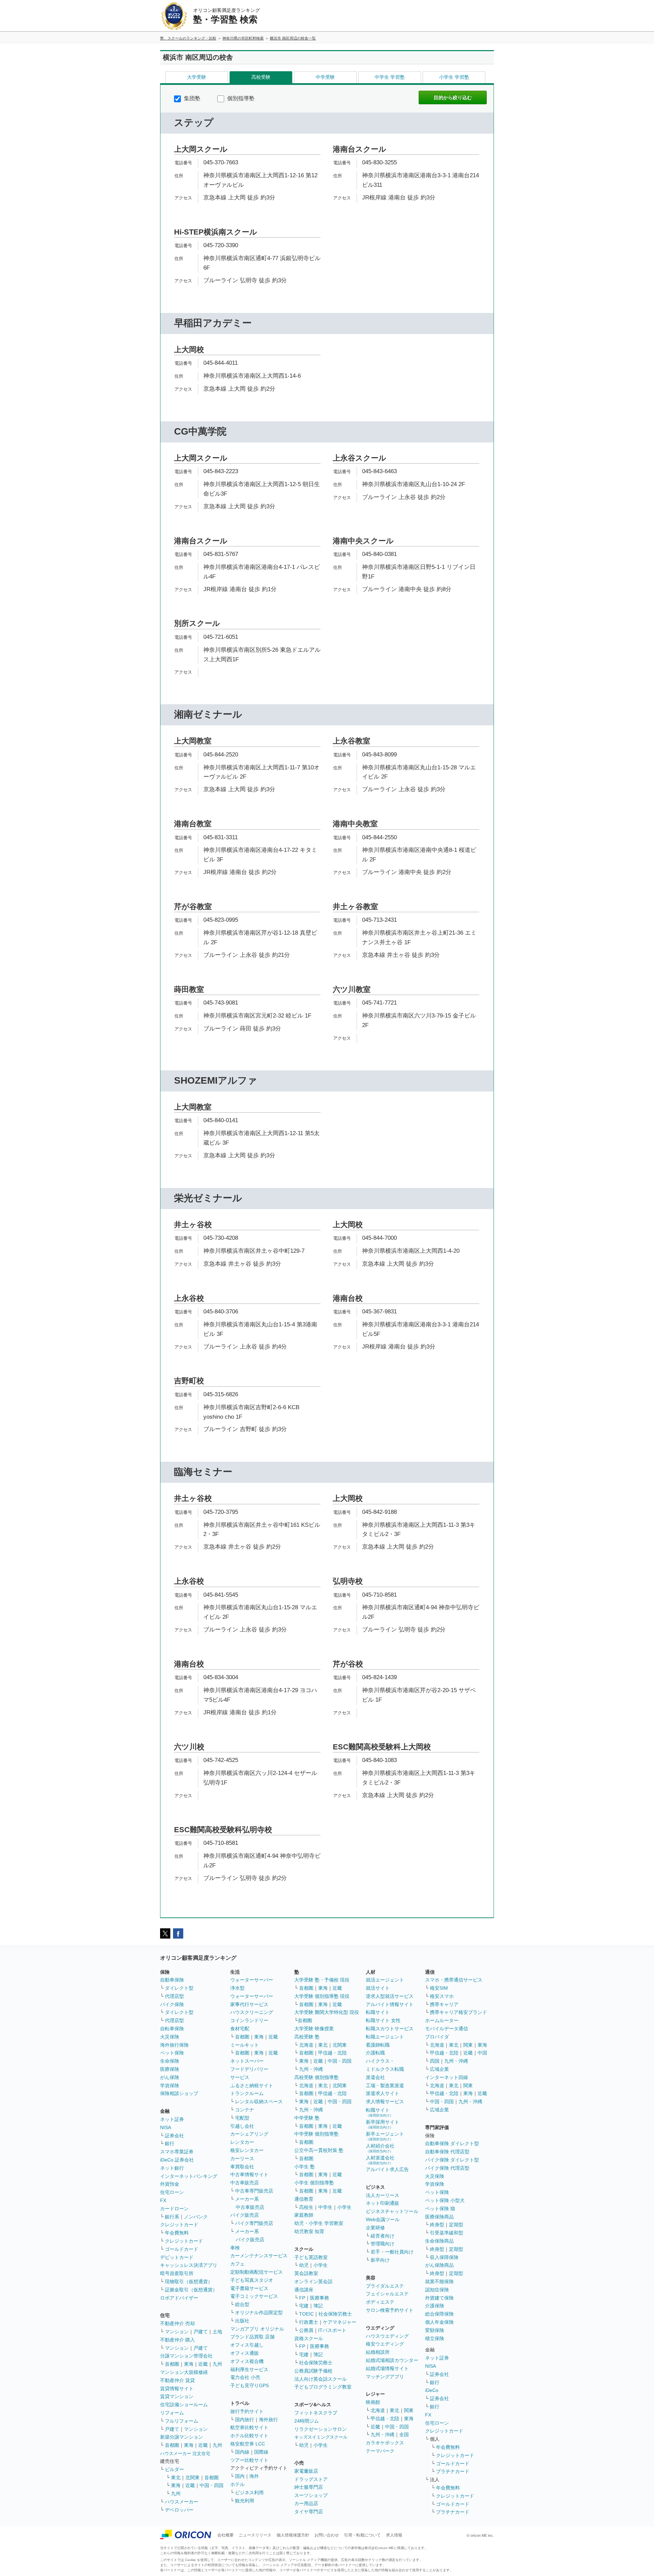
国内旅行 (245, 2420)
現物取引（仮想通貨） (189, 2281)
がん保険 (170, 2077)
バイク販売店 (245, 2215)
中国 (482, 2053)
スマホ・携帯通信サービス (454, 1980)
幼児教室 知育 (309, 2231)
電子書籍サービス (249, 2288)
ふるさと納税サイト (252, 2085)
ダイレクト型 (179, 1988)
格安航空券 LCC (248, 2444)
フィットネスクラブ (316, 2413)
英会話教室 (306, 2273)
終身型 (437, 2225)
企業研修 (375, 2228)
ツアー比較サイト (249, 2460)
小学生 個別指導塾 (314, 2183)
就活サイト (378, 1988)
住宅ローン (172, 2192)
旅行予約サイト (247, 2411)
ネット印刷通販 (383, 2203)
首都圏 (172, 2364)
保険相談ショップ (179, 2093)
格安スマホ (442, 1996)
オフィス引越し (247, 2345)
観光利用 (245, 2501)
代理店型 (174, 1996)
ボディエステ (380, 2302)
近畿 (203, 2364)
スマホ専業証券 (177, 2152)
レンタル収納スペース (259, 2102)
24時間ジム (307, 2421)
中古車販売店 (245, 2183)
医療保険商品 (439, 2217)
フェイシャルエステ (387, 2294)
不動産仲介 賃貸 (177, 2380)
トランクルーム (247, 2093)
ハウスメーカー (182, 2502)
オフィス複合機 (247, 2361)
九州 (217, 2364)
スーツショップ (311, 2495)
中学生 (325, 2207)
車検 (235, 2248)
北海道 (306, 2045)
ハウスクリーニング (252, 2012)
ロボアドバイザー (179, 2298)
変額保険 (435, 2330)
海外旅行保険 (174, 2045)
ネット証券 (172, 2119)
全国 (404, 2435)
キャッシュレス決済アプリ (189, 2265)
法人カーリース (383, 2195)
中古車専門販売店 (254, 2191)
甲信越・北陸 (332, 2053)
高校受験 (261, 77)
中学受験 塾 (307, 2118)
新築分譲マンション (182, 2437)
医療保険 (170, 2069)
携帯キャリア (444, 2004)
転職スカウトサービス (390, 2029)
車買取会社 (242, 2167)
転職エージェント (385, 2037)
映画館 (373, 2402)
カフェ (237, 2264)
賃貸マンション (177, 2396)
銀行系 (172, 2217)
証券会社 (174, 2136)
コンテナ (245, 2110)
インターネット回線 (447, 2077)
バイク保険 (172, 2004)
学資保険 (170, 2085)
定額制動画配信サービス (256, 2272)
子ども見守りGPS (250, 2385)
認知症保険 (437, 2290)
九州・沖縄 (311, 2069)
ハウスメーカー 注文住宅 (185, 2453)
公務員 (306, 2330)
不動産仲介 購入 (177, 2340)
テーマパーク (380, 2451)
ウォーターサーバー (252, 1980)
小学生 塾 (305, 2167)
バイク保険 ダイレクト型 (452, 2160)
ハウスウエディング (387, 2336)
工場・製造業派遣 (385, 2085)
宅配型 (242, 2118)
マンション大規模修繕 (184, 2372)
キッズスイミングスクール (321, 2437)
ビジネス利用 (249, 2492)
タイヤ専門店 (309, 2512)
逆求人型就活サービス (390, 1996)
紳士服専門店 (309, 2487)
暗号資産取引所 (177, 2273)
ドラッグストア (311, 2479)
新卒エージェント (385, 2136)
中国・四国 (212, 2485)
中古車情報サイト (249, 2174)
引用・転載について (362, 2535)
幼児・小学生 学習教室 (319, 2223)
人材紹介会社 (380, 2148)
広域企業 (439, 2069)
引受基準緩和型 (447, 2233)
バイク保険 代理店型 (447, 2168)
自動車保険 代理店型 (447, 2152)
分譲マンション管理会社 (186, 2356)
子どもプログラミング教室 (323, 2387)
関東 (409, 2410)
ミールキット (245, 2045)
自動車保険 (172, 1980)
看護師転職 (378, 2045)
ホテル (237, 2484)
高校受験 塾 (307, 2037)
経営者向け (383, 2236)
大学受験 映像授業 (314, 2029)
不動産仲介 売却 (177, 2323)
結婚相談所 (378, 2352)
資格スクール (309, 2338)
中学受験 (325, 77)
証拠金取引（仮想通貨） (191, 2290)
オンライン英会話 (313, 2281)
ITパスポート (332, 2330)
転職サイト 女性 (383, 2020)
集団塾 (191, 98)
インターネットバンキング (189, 2176)
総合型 (242, 2304)
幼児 (304, 2265)
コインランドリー (249, 2020)
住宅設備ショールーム (184, 2405)
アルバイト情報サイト (390, 2004)
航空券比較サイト (249, 2427)
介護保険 (435, 2306)
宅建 (304, 2306)
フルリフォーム (182, 2421)
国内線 (242, 2452)
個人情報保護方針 (293, 2535)
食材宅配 (240, 2029)
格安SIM (439, 1988)
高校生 (306, 2207)
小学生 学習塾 (454, 77)
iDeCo (432, 2390)
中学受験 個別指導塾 (316, 2134)
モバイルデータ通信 (447, 2029)
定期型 (456, 2225)
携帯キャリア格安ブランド (458, 2012)
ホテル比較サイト (249, 2436)
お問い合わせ (327, 2535)
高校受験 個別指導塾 (316, 2077)
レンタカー (242, 2142)
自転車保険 (172, 2029)
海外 (254, 2476)
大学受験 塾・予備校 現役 (322, 1980)
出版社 (242, 2321)
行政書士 (309, 2322)
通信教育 (304, 2199)
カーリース (242, 2158)
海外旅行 (268, 2420)
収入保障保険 (444, 2257)
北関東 (192, 2477)
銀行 (170, 2143)
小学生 (344, 2207)
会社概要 (225, 2535)
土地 (217, 2332)
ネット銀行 (172, 2168)
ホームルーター (442, 2020)
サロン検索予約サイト (390, 2310)
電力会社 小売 (245, 2377)
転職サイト (378, 2012)
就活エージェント (385, 1980)
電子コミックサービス (254, 2296)
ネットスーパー (247, 2061)
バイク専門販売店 (254, 2223)
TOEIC (306, 2314)
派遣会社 (375, 2077)
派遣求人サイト (383, 2093)
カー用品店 (306, 2503)
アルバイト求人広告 (387, 2169)
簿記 (318, 2306)
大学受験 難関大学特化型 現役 (327, 2012)
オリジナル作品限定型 (259, 2313)
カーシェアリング (249, 2134)
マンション (177, 2332)
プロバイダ (437, 2037)
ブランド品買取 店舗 (252, 2337)
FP (302, 2298)
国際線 (261, 2452)
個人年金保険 (439, 2322)
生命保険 (170, 2061)
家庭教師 (304, 2215)
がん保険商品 (439, 2265)
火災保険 (170, 2037)
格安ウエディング (385, 2344)
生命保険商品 (439, 2241)
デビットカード (177, 2257)
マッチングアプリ (385, 2377)
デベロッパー (179, 2510)
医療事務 (320, 2298)
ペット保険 (172, 2053)
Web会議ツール (383, 2219)
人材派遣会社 (380, 2160)
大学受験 (197, 77)
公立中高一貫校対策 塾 (319, 2150)
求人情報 (394, 2535)
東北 (176, 2477)
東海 (189, 2364)
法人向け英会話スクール (321, 2379)
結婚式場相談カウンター (392, 2360)
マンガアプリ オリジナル (257, 2329)
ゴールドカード (182, 2249)
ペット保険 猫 (440, 2209)
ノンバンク (196, 2217)
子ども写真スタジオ (252, 2280)
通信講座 (304, 2290)
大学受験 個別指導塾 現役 (322, 1996)
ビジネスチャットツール (392, 2211)
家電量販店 (306, 2471)
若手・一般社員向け (392, 2252)
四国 (435, 2061)
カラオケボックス (385, 2443)
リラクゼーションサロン (321, 2429)
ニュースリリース (255, 2535)
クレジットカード (179, 2225)
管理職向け (383, 2244)
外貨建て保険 (439, 2298)
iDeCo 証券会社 (177, 2160)
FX (163, 2200)
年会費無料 (177, 2233)
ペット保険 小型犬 (445, 2200)
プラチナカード (453, 2471)
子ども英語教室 (311, 2257)
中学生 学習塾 (390, 77)
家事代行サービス (249, 2004)
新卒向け (380, 2260)
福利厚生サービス (249, 2369)
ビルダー (174, 2469)
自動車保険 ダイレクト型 (452, 2143)
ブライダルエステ (385, 2286)
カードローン (174, 2209)
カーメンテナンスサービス (259, 2256)
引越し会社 (242, 2126)
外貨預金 (170, 2184)
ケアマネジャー (340, 2322)
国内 (240, 2476)
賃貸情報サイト (177, 2389)
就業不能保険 (439, 2281)
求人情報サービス (385, 2102)
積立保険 (435, 2338)
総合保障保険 (439, 2314)
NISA (166, 2127)
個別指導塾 (240, 98)
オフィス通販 (245, 2353)
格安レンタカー (247, 2150)
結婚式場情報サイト (387, 2368)
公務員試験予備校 (313, 2371)
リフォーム (172, 2413)
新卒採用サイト (383, 2124)
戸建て (201, 2332)
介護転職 (375, 2053)
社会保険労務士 (335, 2314)
